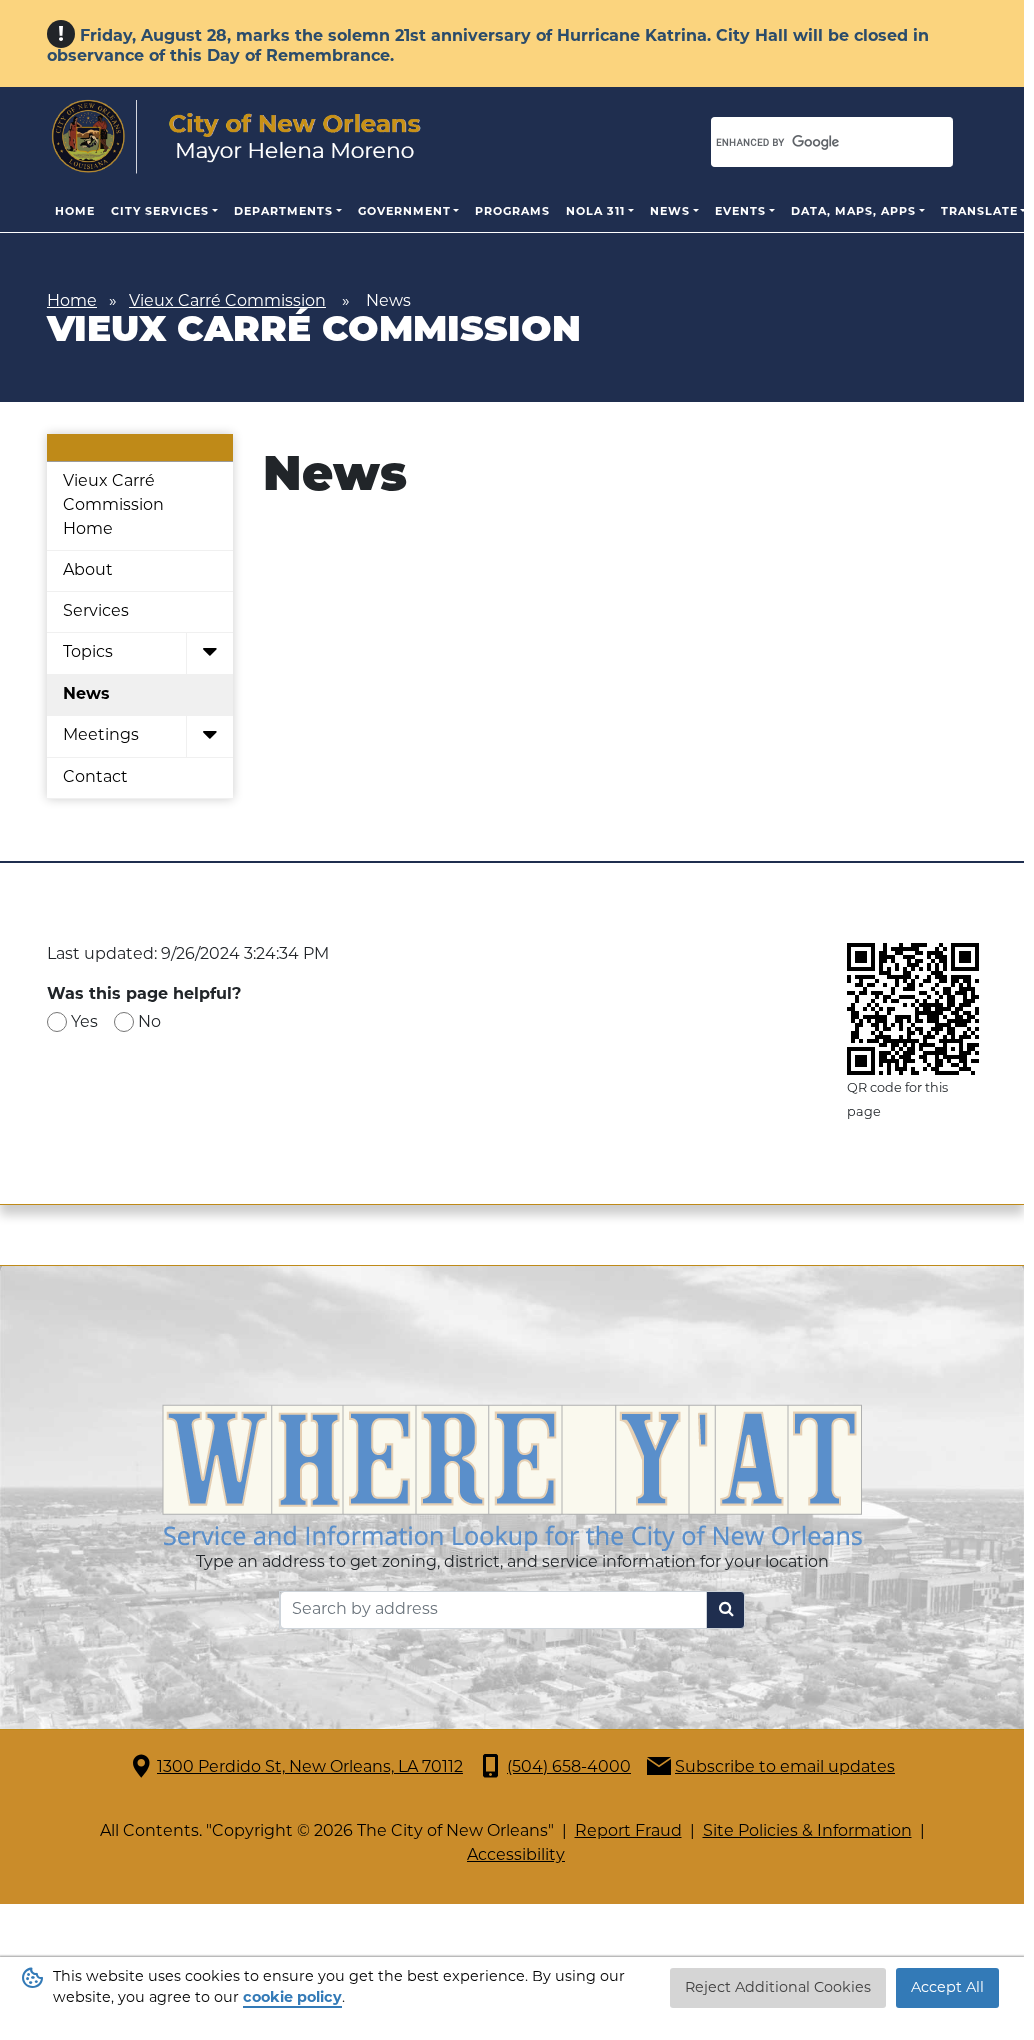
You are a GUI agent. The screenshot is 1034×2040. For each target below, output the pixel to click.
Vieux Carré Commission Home (113, 506)
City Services (160, 212)
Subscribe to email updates (785, 1768)
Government (404, 212)
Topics (88, 653)
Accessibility (516, 1856)
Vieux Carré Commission (227, 302)
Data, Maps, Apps (853, 212)
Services (96, 612)
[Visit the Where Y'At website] (512, 1478)
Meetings (101, 736)
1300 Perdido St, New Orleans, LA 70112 (310, 1768)
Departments (283, 212)
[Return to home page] (236, 137)
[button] (209, 654)
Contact (95, 778)
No (149, 1023)
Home (75, 212)
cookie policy (292, 1998)
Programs (512, 212)
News (670, 212)
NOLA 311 (595, 212)
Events (740, 212)
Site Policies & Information (807, 1832)
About (88, 571)
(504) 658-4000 (569, 1768)
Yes (84, 1023)
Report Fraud (628, 1832)
